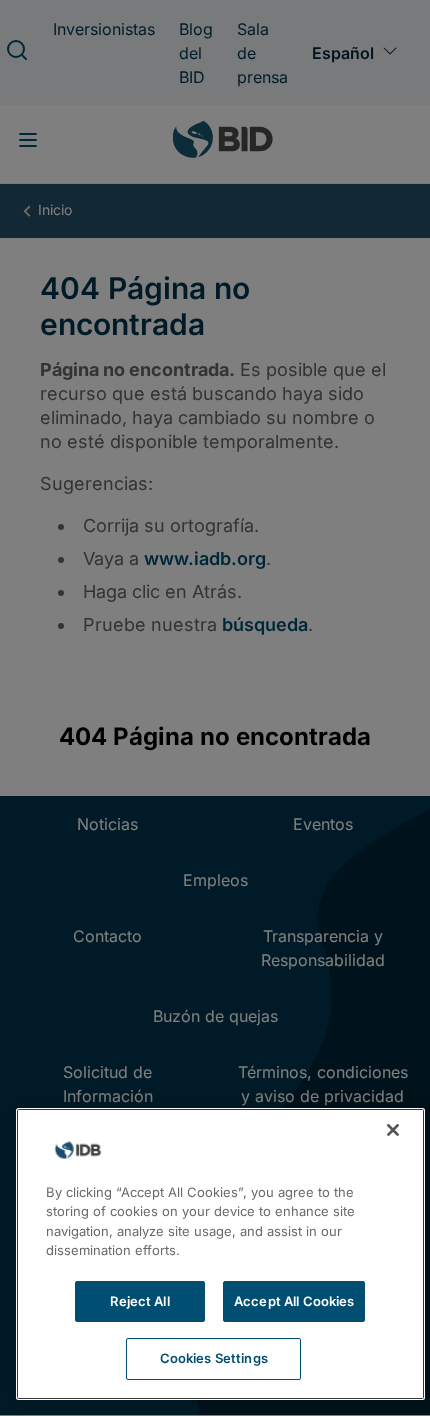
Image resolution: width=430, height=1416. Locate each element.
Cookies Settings (214, 1358)
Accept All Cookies (294, 1301)
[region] (220, 1254)
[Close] (393, 1130)
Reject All (139, 1301)
